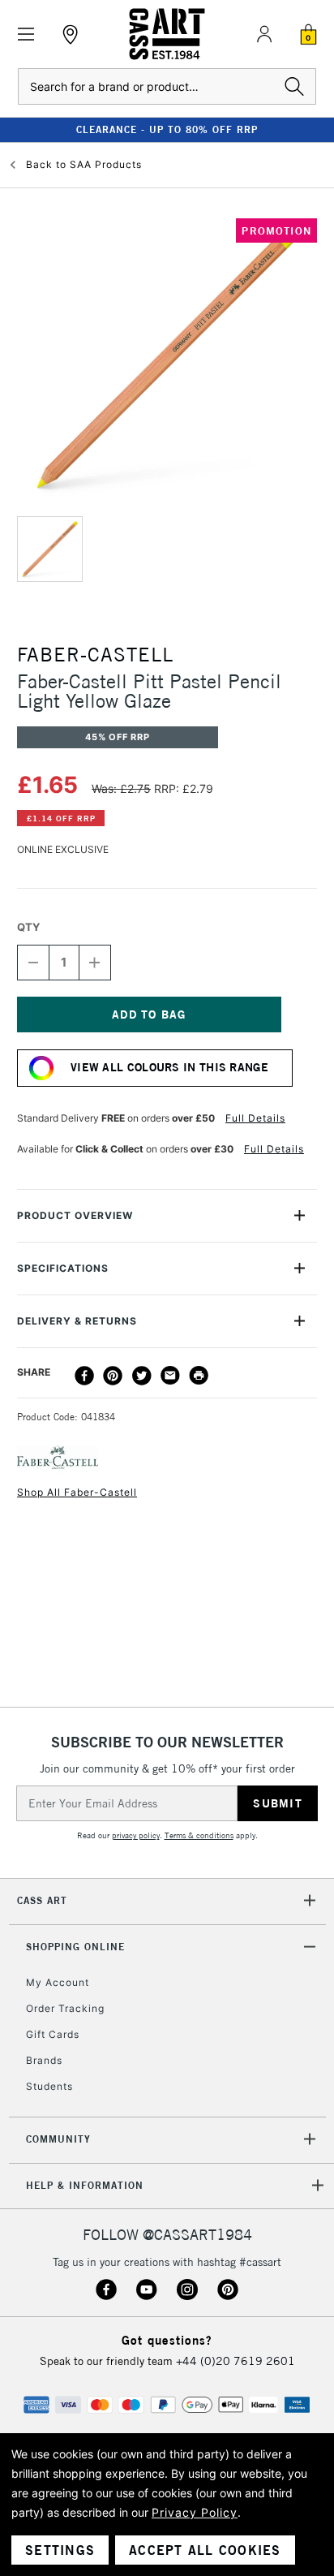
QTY (28, 927)
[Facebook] (84, 1376)
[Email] (170, 1376)
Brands (44, 2060)
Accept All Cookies (205, 2550)
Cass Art (42, 1900)
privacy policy (136, 1835)
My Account (58, 1982)
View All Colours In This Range (169, 1067)
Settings (60, 2550)
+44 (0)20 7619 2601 (236, 2361)
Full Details (255, 1118)
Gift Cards (53, 2034)
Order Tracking (65, 2008)
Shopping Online (75, 1947)
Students (49, 2086)
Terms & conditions (199, 1835)
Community (58, 2139)
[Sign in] (264, 34)
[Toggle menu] (26, 34)
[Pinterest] (113, 1376)
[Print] (199, 1376)
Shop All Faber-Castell (77, 1492)
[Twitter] (142, 1376)
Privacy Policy (195, 2512)
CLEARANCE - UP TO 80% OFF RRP (167, 129)
